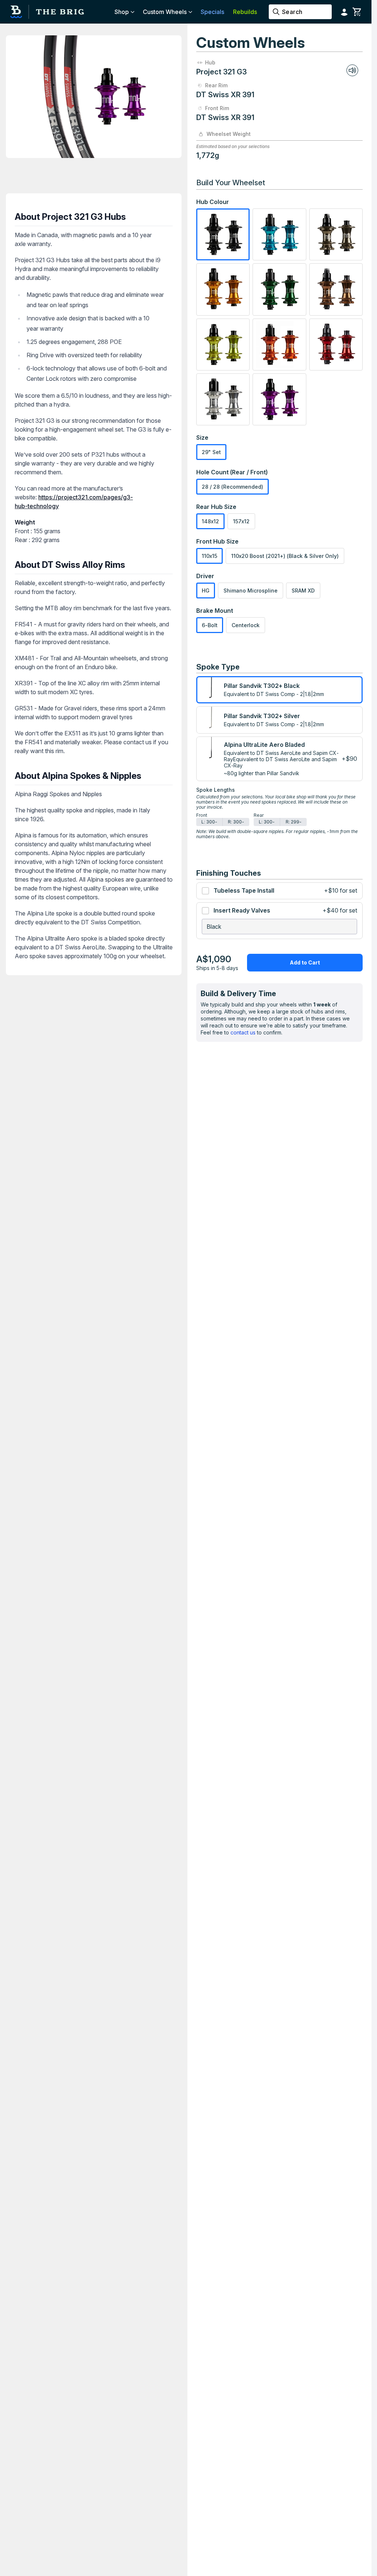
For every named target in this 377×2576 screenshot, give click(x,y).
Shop (122, 12)
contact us (243, 1032)
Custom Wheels (165, 12)
